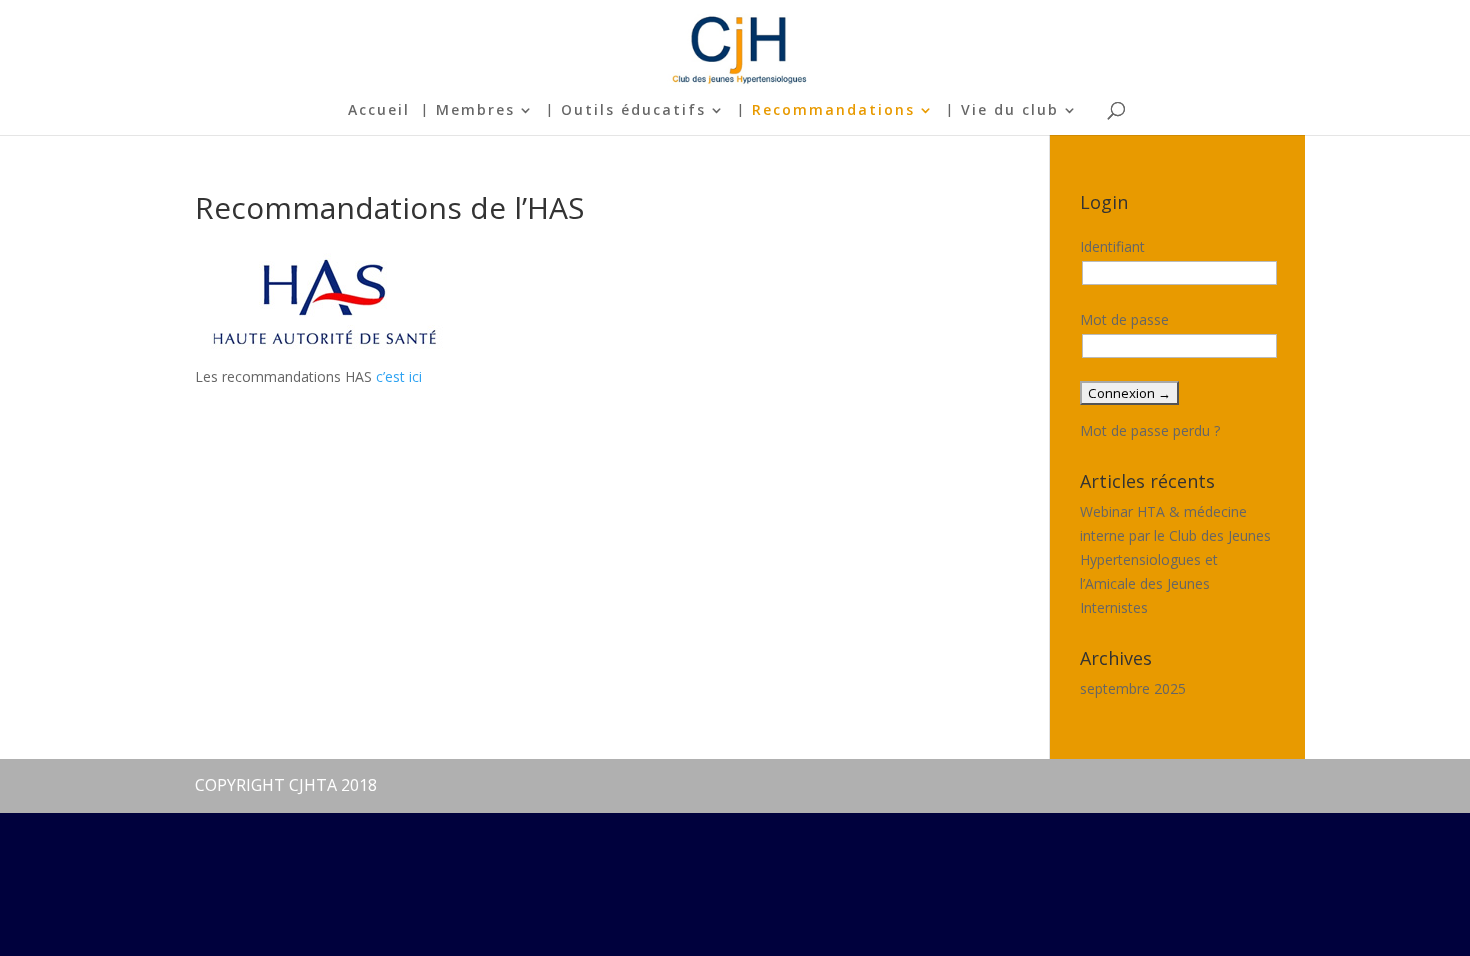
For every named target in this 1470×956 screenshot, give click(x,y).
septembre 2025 (1133, 688)
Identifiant (1112, 246)
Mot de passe (1124, 319)
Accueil (379, 111)
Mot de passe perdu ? (1150, 430)
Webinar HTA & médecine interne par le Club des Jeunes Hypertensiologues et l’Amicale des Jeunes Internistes (1175, 559)
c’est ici (399, 376)
